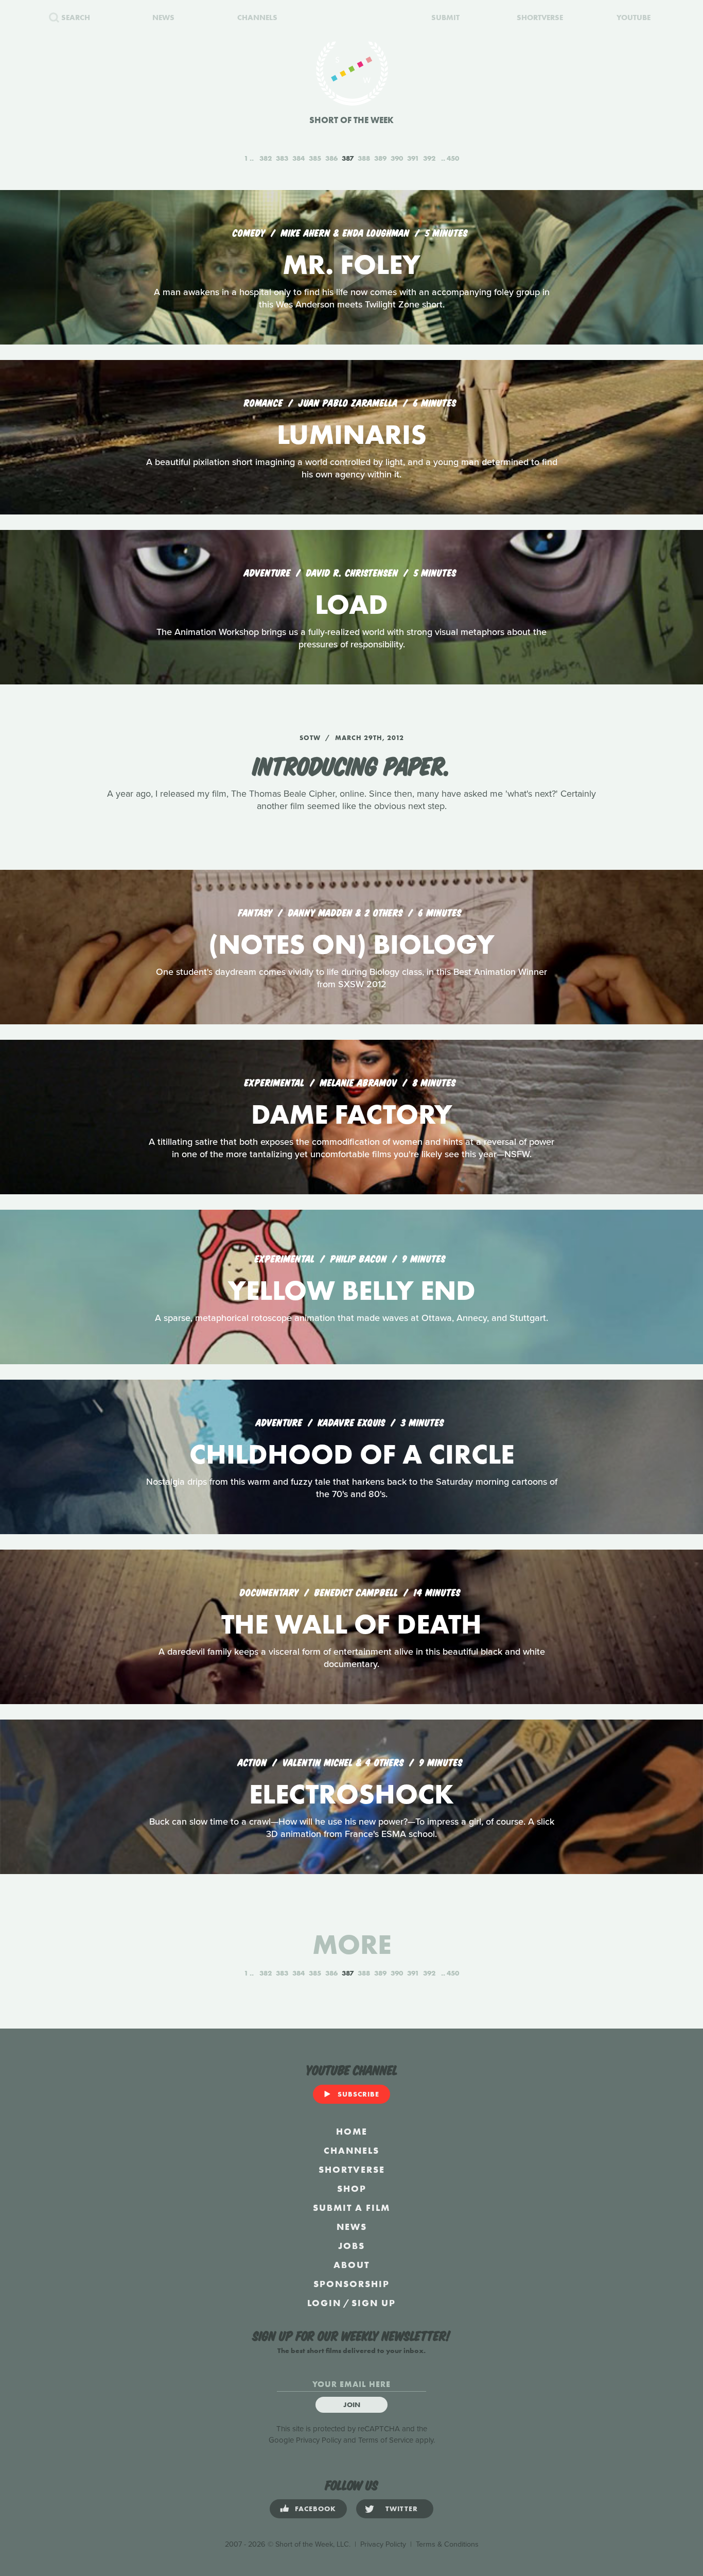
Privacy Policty (383, 2544)
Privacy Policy (319, 2440)
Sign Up (374, 2303)
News (352, 2227)
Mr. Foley (351, 264)
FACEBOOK (315, 2509)
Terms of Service (386, 2440)
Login (324, 2303)
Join (352, 2405)
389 (380, 158)
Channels (351, 2150)
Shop (352, 2188)
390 (397, 158)
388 (364, 158)
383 (282, 158)
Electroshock (351, 1794)
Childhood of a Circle (352, 1454)
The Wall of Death (351, 1624)
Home (352, 2131)
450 (453, 158)
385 (315, 158)
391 (413, 158)
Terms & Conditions (447, 2544)
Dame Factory (352, 1114)
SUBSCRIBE (358, 2094)
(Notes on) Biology (351, 944)
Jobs (351, 2246)
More (352, 1944)
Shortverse (352, 2169)
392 (429, 158)
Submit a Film (351, 2208)
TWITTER (402, 2509)
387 (348, 158)
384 (298, 158)
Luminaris (352, 434)
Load (351, 604)
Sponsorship (351, 2284)
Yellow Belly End (352, 1290)
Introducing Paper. (352, 764)
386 (331, 158)
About (351, 2265)
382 (266, 158)
